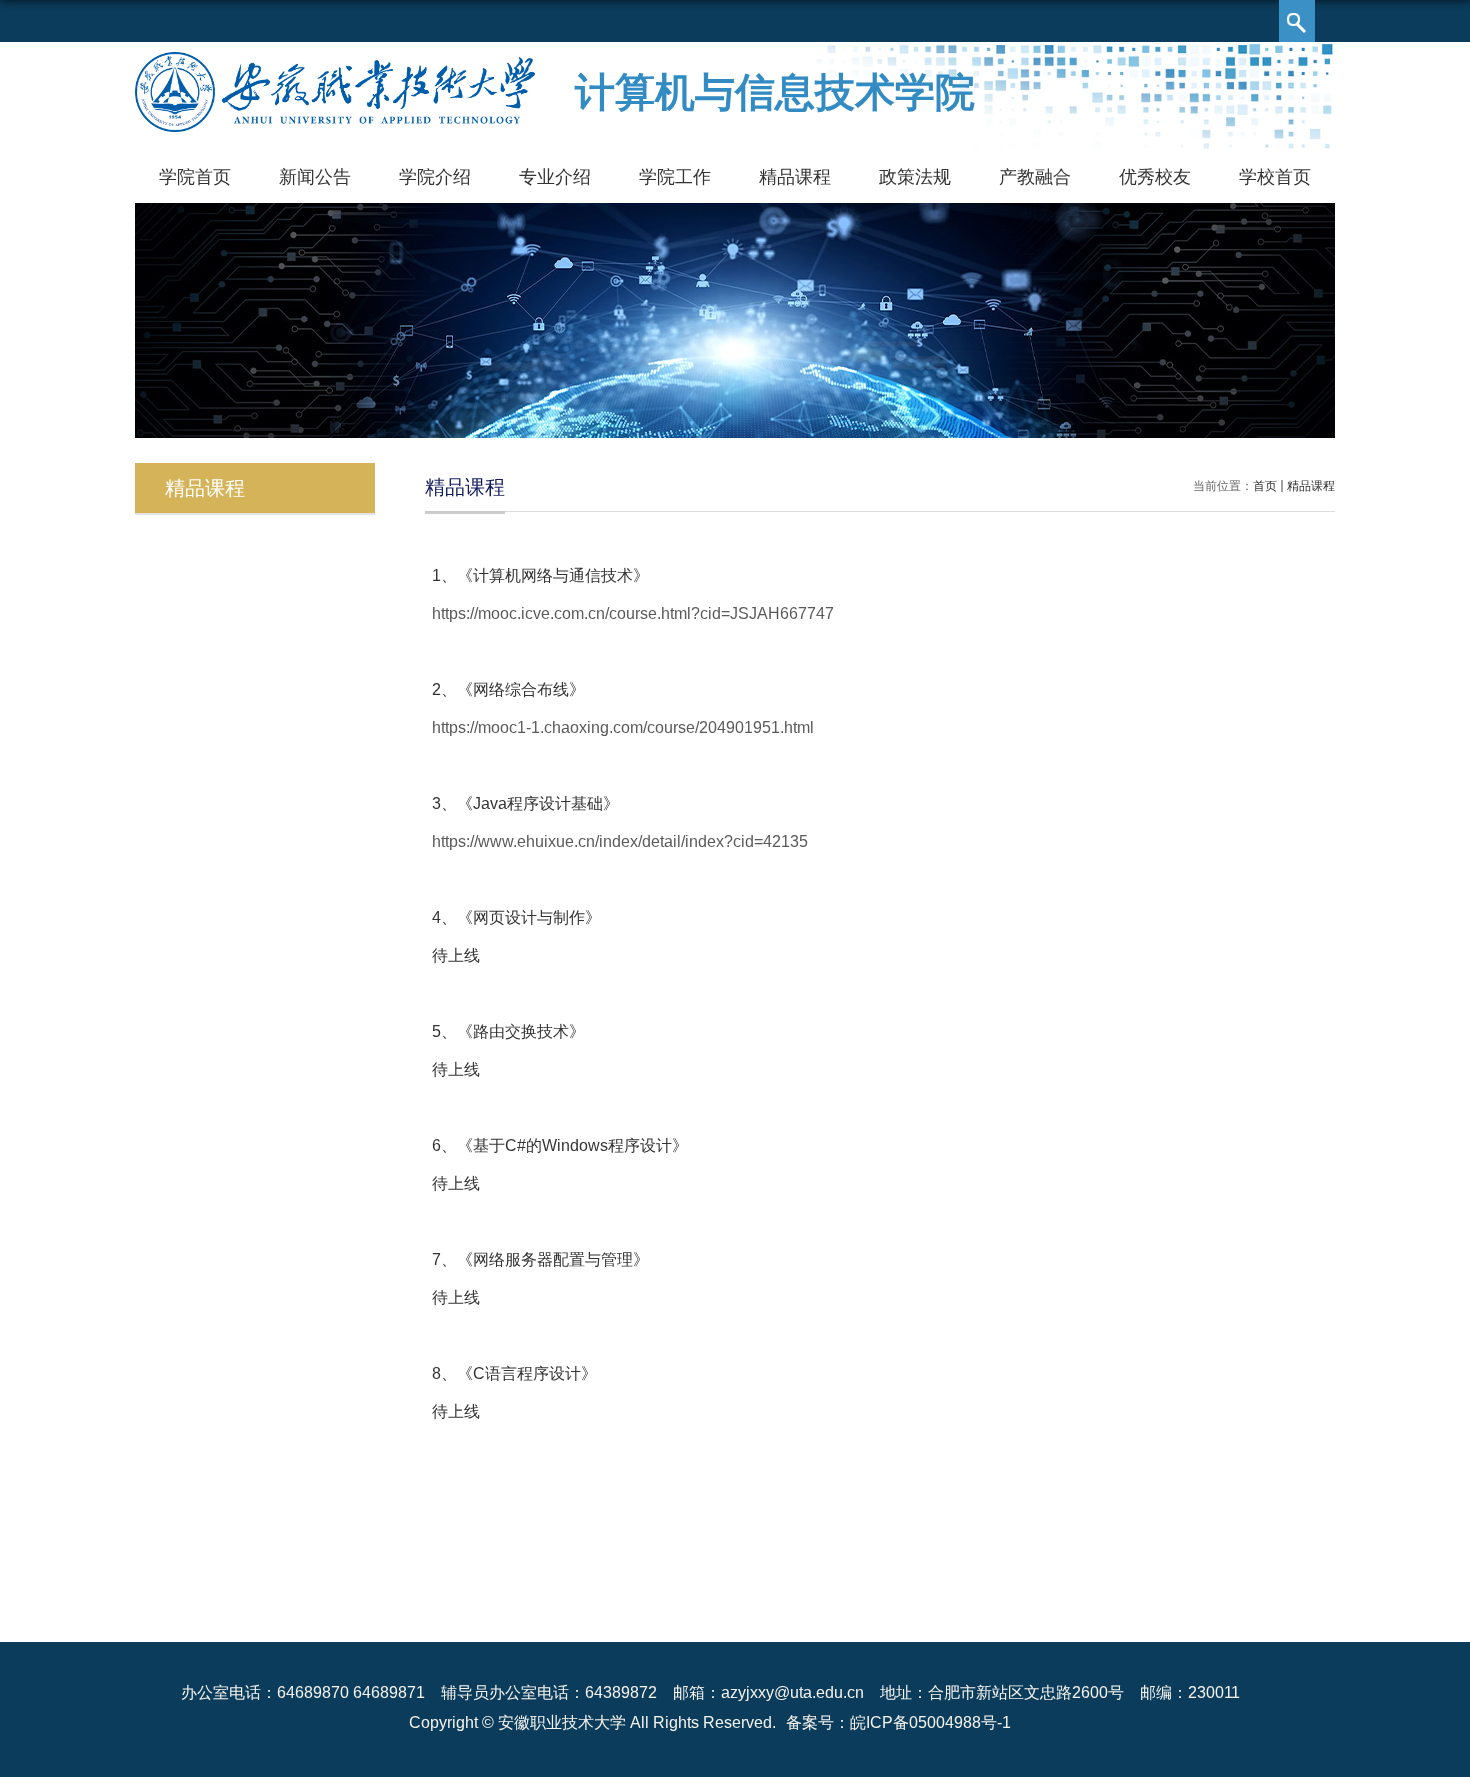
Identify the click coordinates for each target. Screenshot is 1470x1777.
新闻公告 (315, 177)
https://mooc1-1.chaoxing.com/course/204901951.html (623, 727)
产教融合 (1035, 177)
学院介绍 (435, 177)
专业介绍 (555, 177)
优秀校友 (1155, 177)
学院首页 (195, 177)
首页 (1265, 486)
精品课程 (795, 177)
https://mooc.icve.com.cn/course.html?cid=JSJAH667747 (633, 613)
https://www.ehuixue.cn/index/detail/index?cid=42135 (620, 841)
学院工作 (675, 177)
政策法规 (915, 177)
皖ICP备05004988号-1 (930, 1722)
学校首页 (1275, 177)
